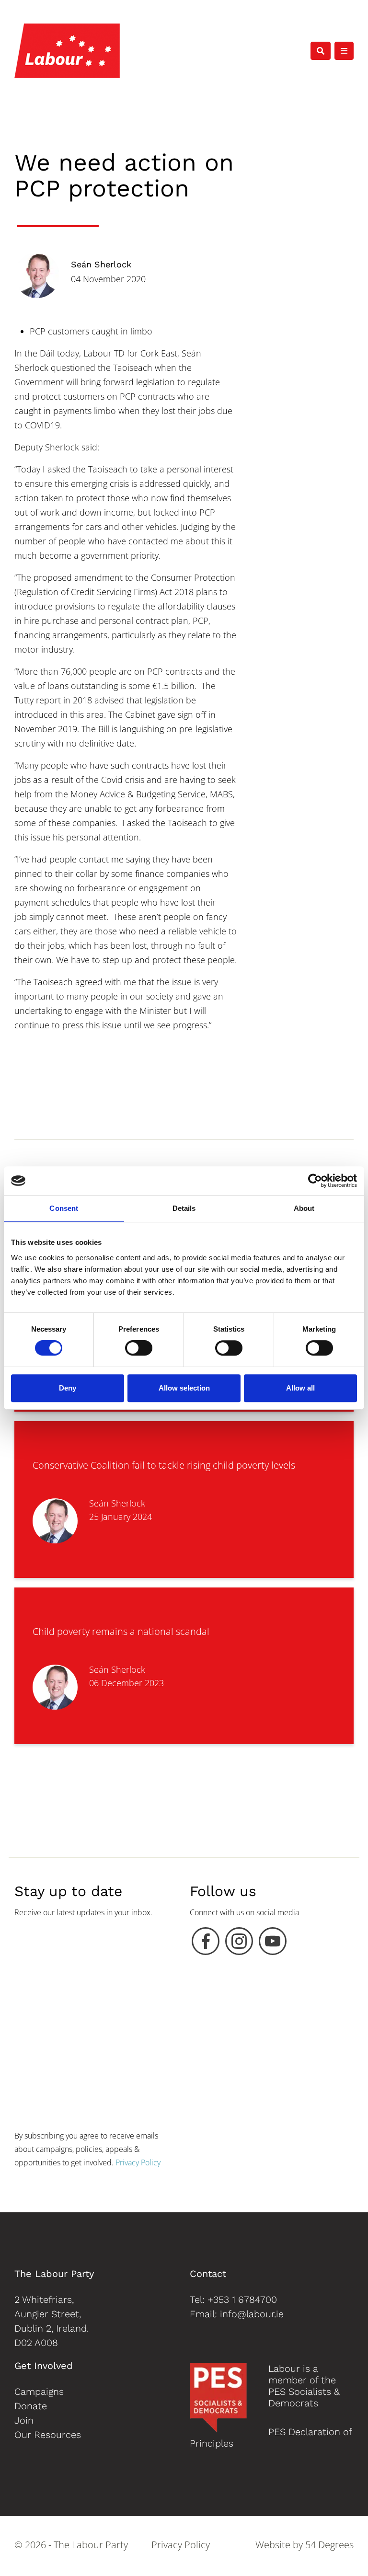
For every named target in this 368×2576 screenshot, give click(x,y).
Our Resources (48, 2435)
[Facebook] (206, 1943)
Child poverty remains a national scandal (121, 1631)
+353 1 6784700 (242, 2300)
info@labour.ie (252, 2314)
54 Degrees (329, 2545)
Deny (68, 1388)
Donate (31, 2406)
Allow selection (184, 1388)
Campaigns (39, 2392)
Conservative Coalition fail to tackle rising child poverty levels (164, 1465)
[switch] (139, 1348)
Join (24, 2420)
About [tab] (304, 1208)
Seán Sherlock (101, 264)
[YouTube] (273, 1943)
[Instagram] (239, 1943)
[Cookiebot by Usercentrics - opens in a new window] (315, 1181)
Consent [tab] (64, 1208)
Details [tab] (184, 1208)
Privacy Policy (138, 2162)
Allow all (300, 1388)
